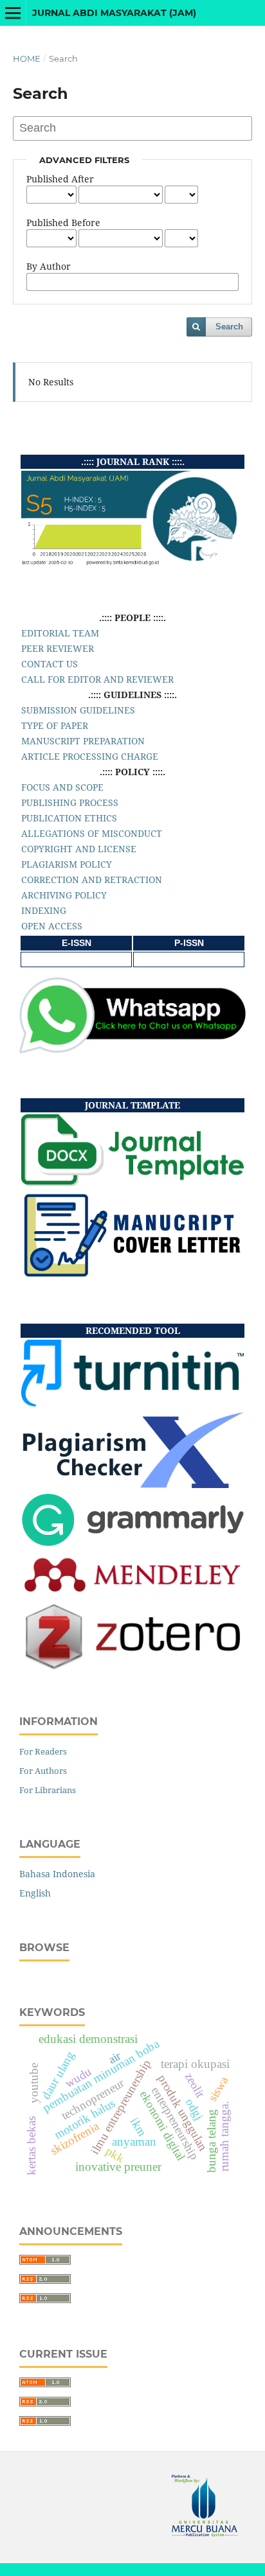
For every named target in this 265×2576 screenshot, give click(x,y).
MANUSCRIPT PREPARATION (83, 741)
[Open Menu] (13, 13)
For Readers (43, 1751)
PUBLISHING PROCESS (70, 802)
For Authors (43, 1771)
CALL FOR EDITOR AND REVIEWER (97, 679)
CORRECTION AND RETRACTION (92, 880)
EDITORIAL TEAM (60, 633)
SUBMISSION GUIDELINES (78, 710)
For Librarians (48, 1790)
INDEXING (44, 910)
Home (27, 58)
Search (229, 327)
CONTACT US (50, 664)
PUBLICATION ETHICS (69, 818)
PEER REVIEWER (58, 648)
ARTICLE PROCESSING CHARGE (90, 756)
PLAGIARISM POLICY (67, 864)
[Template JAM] (132, 1183)
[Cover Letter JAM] (132, 1275)
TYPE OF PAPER (55, 725)
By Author (49, 266)
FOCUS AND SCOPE (62, 787)
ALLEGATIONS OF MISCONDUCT (92, 833)
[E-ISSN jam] (77, 959)
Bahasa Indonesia (57, 1874)
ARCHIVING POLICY (64, 895)
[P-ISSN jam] (189, 959)
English (35, 1893)
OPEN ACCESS (52, 926)
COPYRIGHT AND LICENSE (79, 849)
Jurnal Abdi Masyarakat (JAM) (114, 13)
